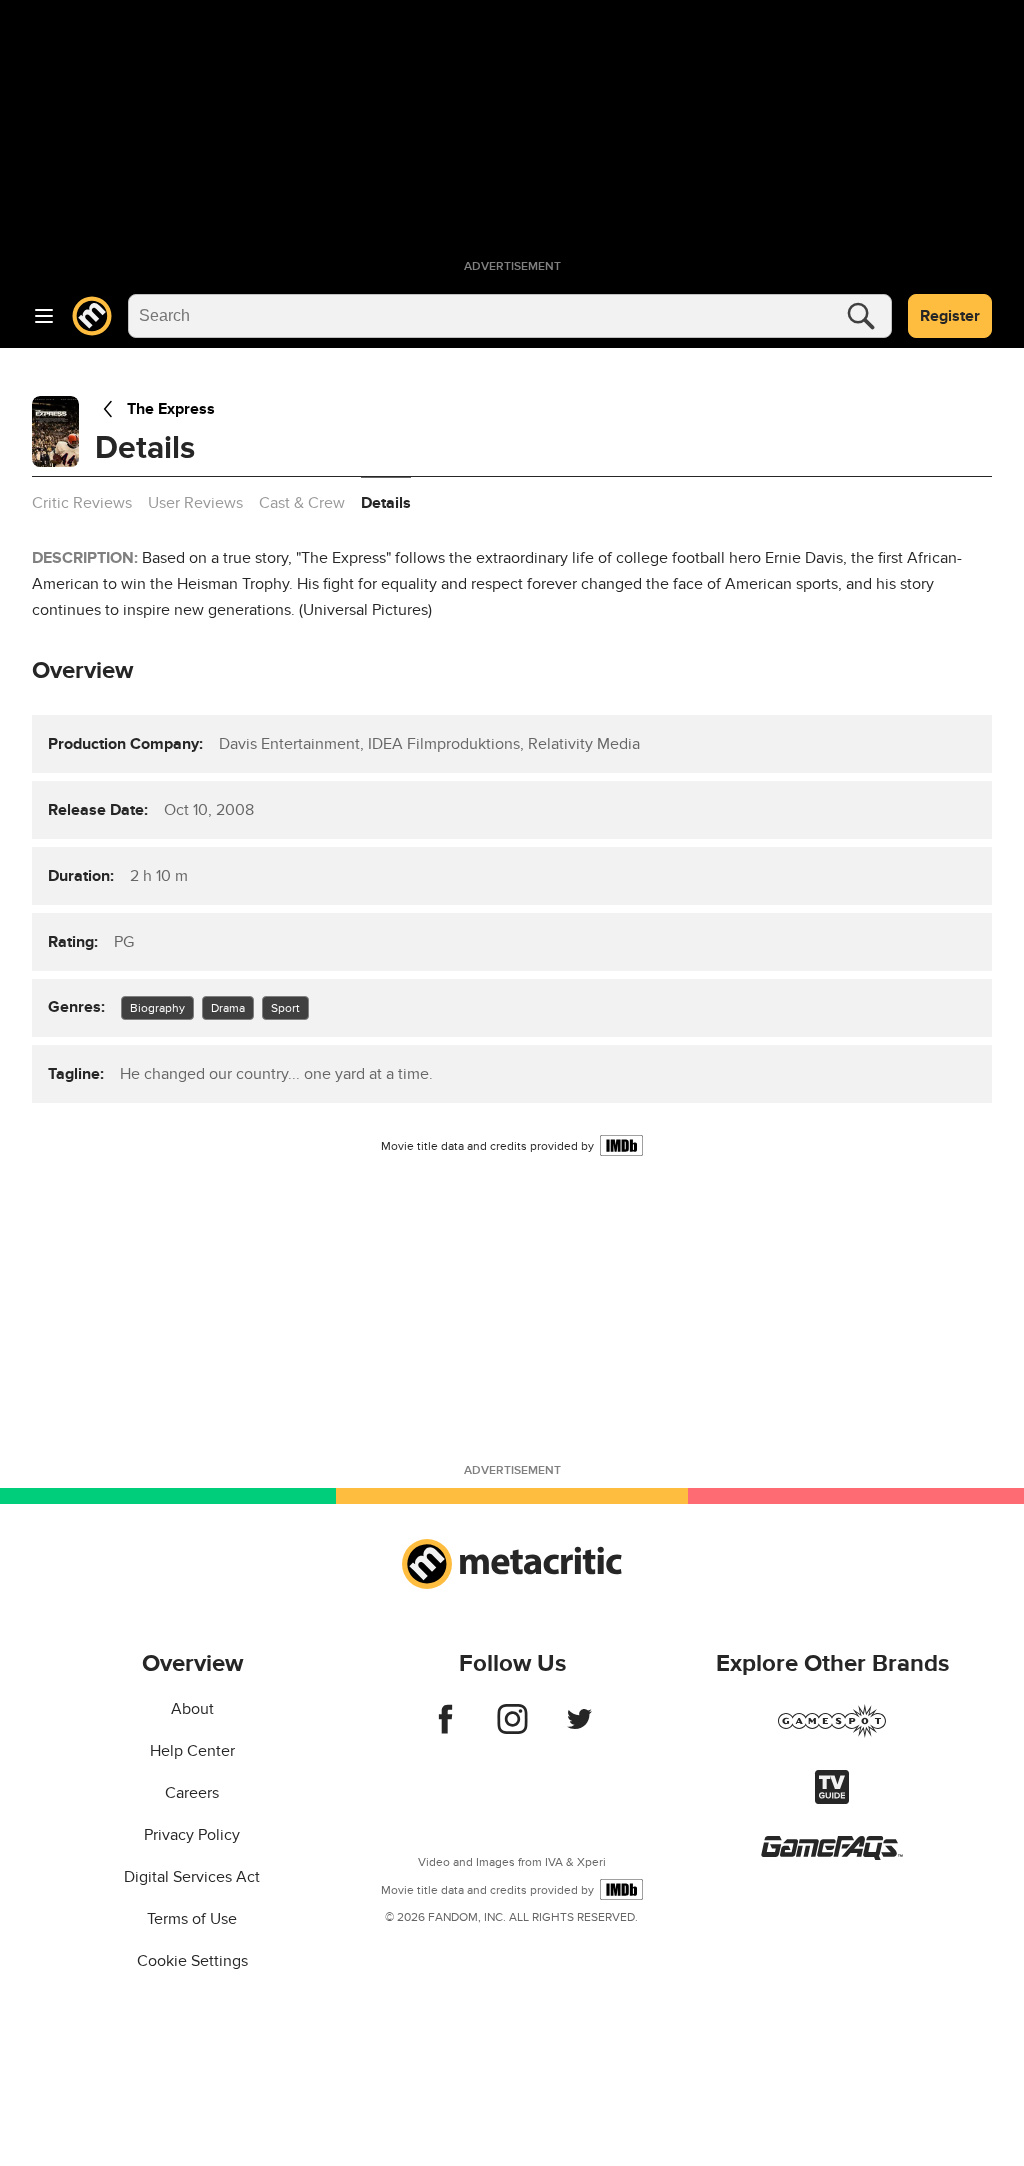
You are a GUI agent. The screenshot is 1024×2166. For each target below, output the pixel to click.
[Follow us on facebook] (445, 1729)
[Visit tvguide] (832, 1799)
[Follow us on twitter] (579, 1729)
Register (950, 316)
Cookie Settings (192, 1961)
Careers (192, 1793)
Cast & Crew (302, 503)
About (192, 1709)
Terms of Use (192, 1919)
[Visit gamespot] (832, 1733)
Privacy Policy (192, 1835)
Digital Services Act (192, 1877)
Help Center (192, 1751)
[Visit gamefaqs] (832, 1855)
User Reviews (195, 503)
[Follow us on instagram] (512, 1729)
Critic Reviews (82, 503)
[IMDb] (621, 1145)
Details (386, 503)
